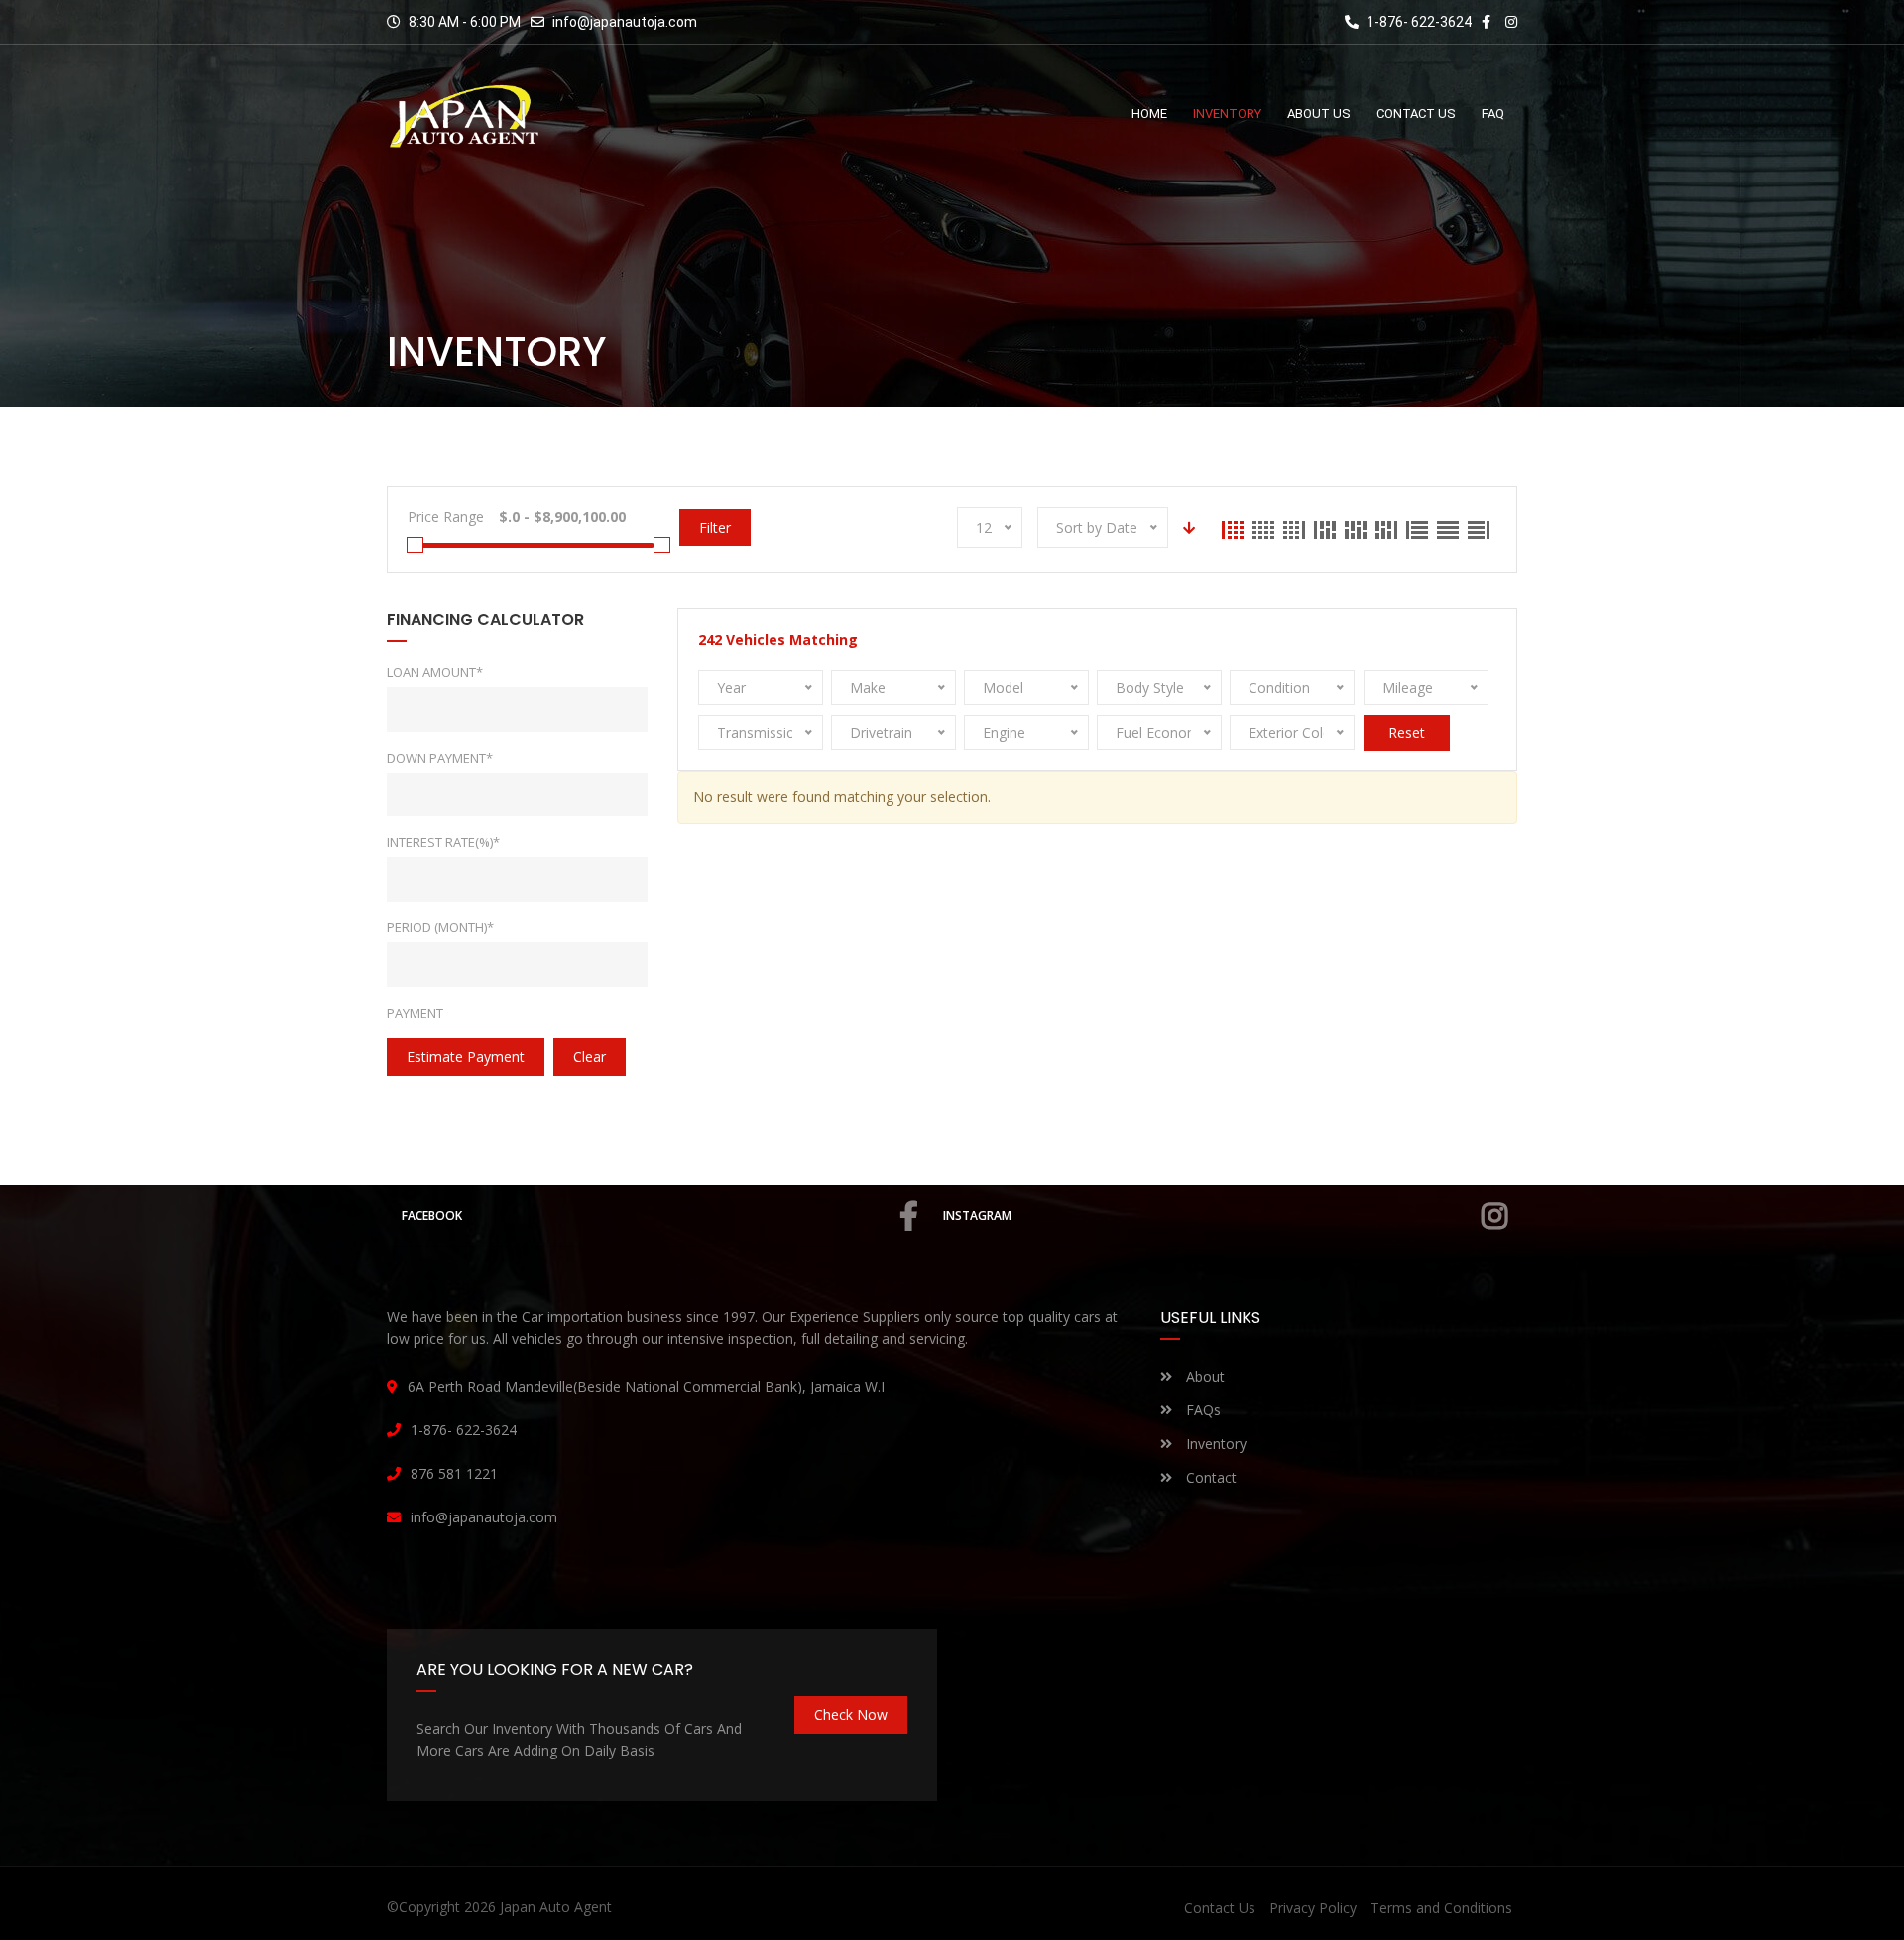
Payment (415, 1013)
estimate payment (466, 1057)
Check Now (851, 1714)
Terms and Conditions (1441, 1908)
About (1203, 1376)
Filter (715, 527)
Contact (1209, 1477)
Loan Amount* (435, 672)
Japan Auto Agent (556, 1907)
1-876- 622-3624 (1418, 22)
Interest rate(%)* (443, 842)
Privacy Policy (1313, 1908)
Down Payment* (440, 758)
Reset (1407, 732)
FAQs (1201, 1410)
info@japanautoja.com (625, 22)
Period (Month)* (440, 927)
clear (590, 1057)
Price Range (446, 516)
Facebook (432, 1215)
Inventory (1214, 1444)
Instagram (977, 1215)
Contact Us (1220, 1908)
